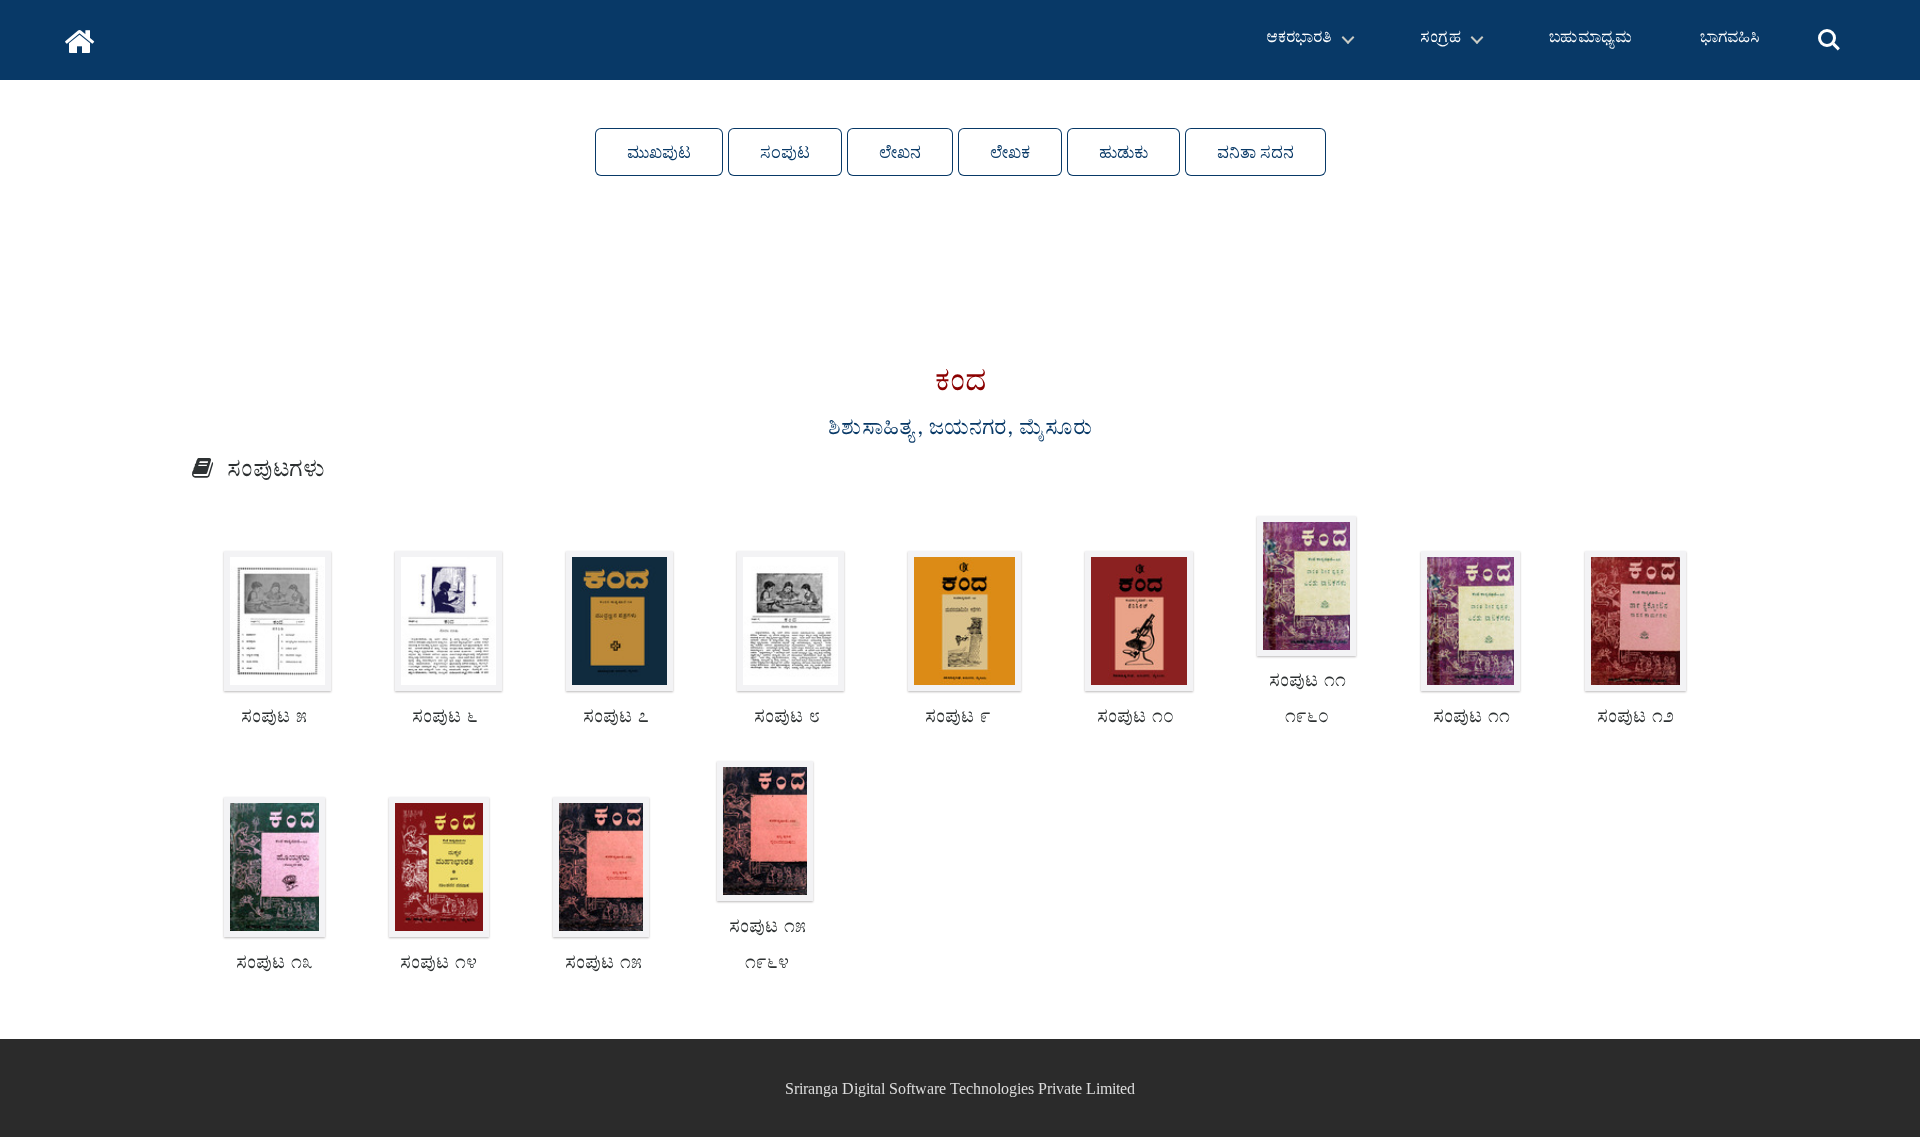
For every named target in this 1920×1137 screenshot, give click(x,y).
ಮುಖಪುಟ (659, 152)
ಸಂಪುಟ (785, 152)
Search (1828, 28)
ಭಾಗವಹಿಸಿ (1730, 39)
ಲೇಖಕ (1010, 152)
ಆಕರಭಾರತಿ (1299, 39)
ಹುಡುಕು (1123, 152)
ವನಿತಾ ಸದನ (1255, 152)
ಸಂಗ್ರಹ (1440, 39)
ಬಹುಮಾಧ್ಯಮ (1590, 39)
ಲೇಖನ (900, 152)
